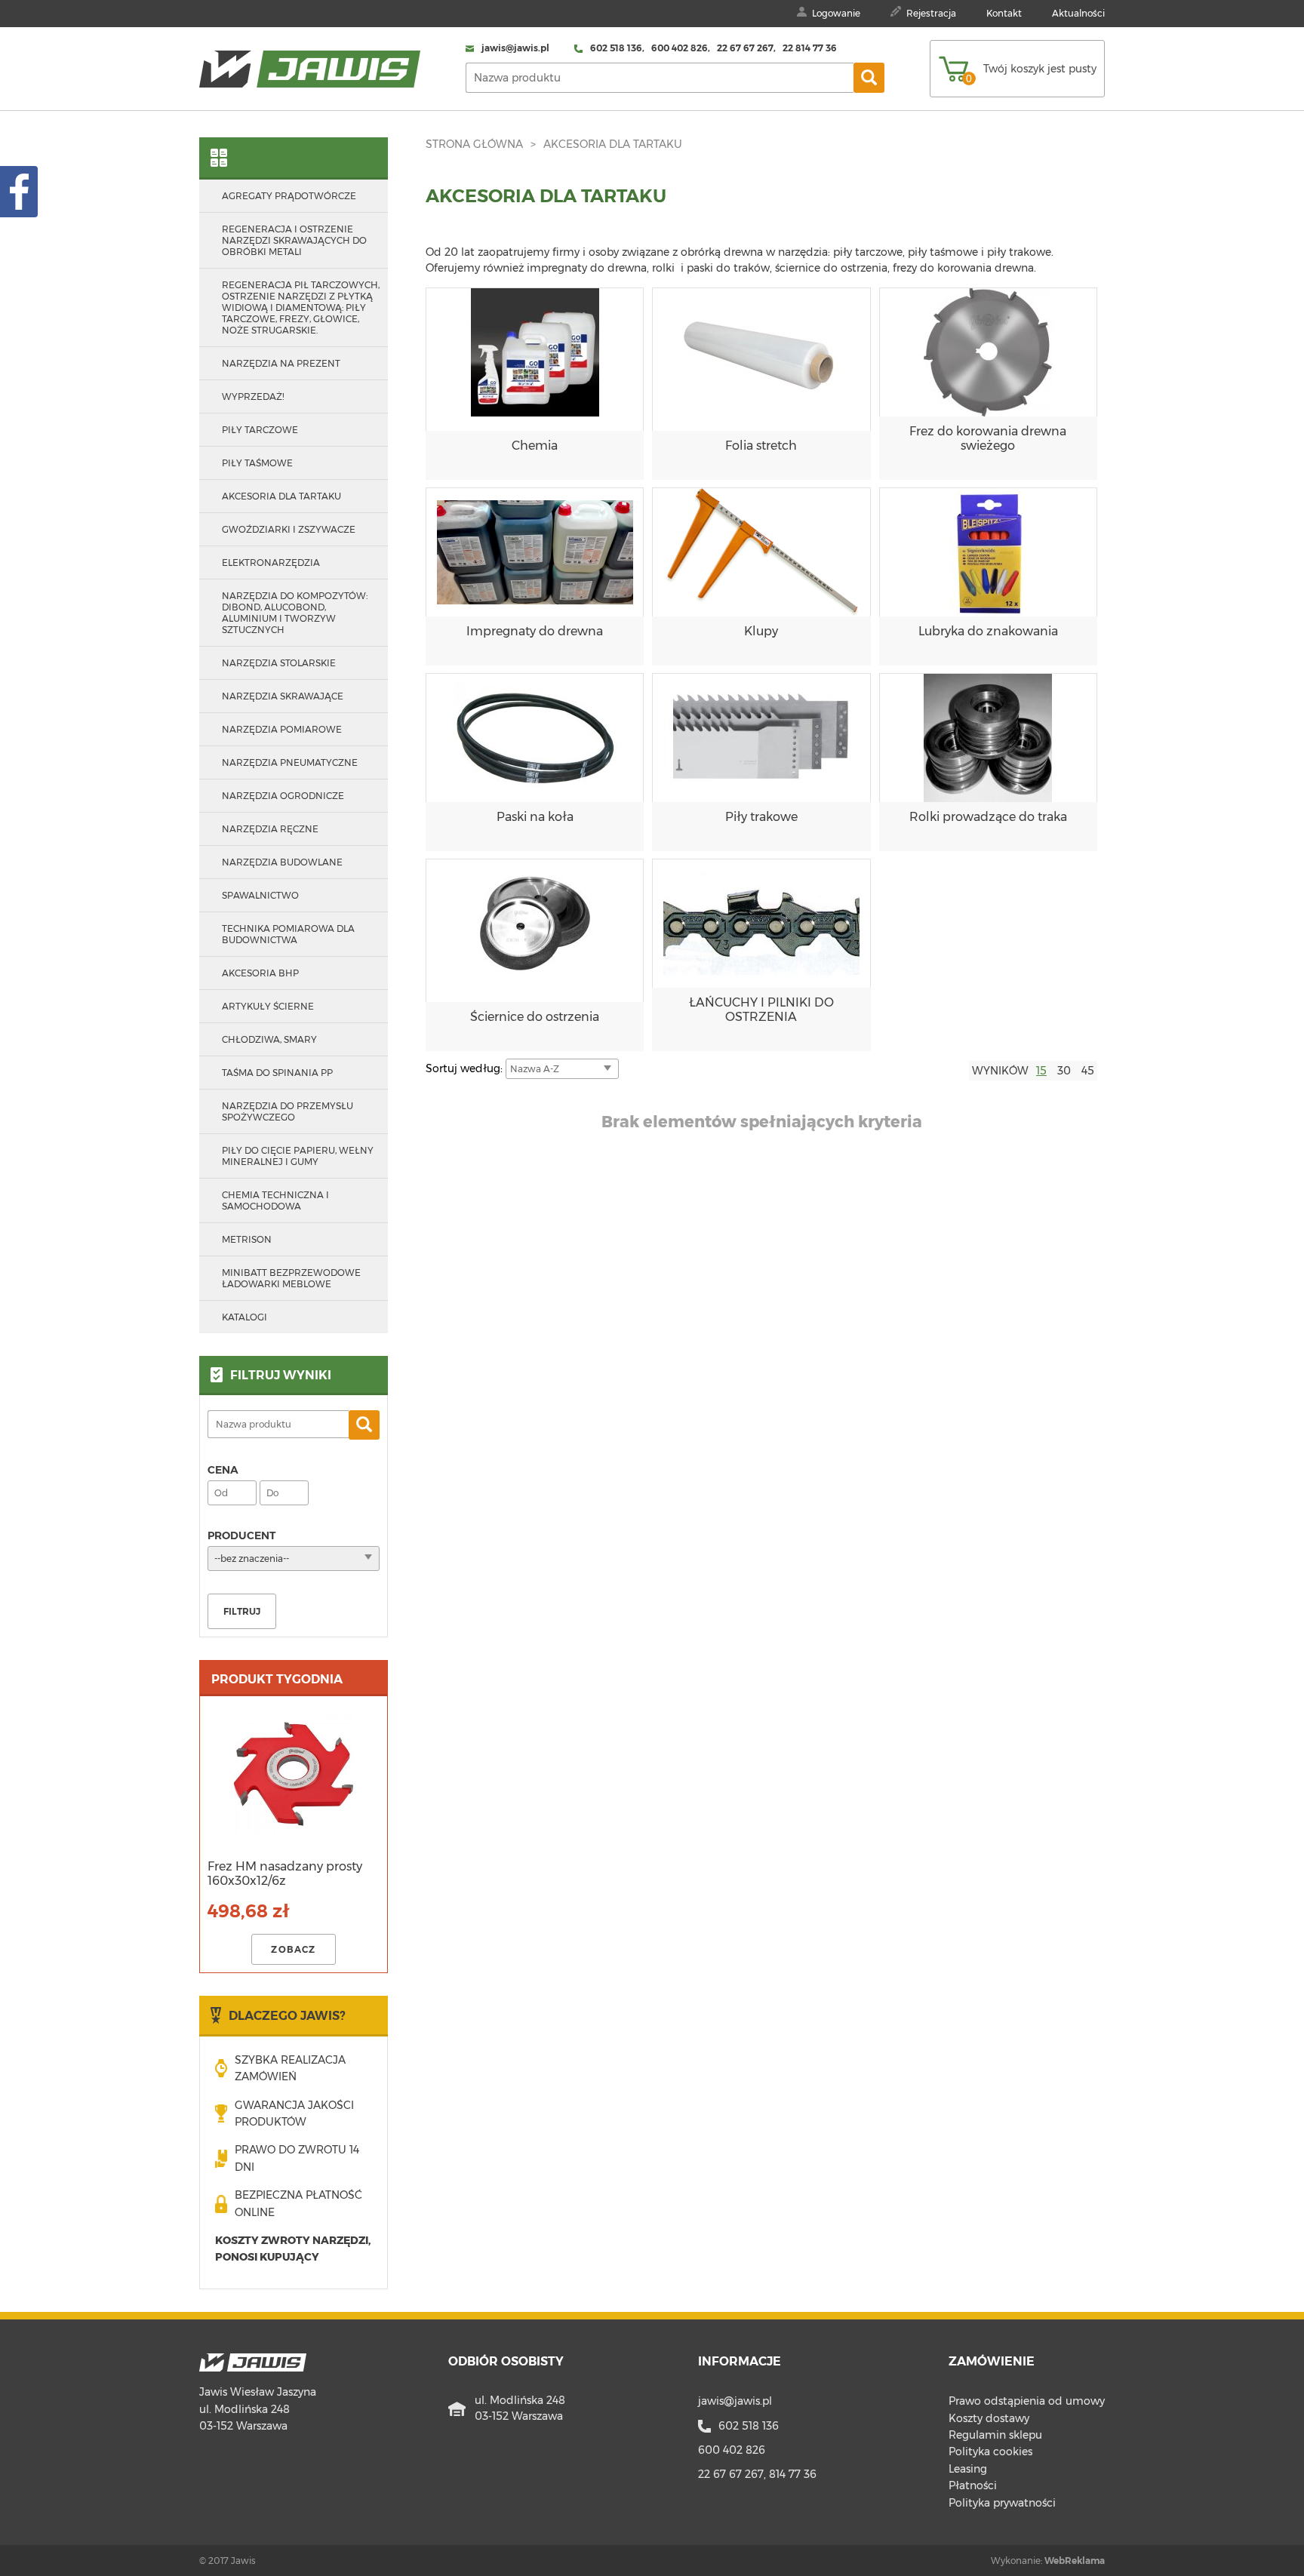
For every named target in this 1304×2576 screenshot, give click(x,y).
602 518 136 (749, 2426)
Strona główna (474, 144)
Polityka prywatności (1002, 2503)
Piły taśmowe (257, 463)
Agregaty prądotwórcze (289, 196)
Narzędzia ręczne (270, 829)
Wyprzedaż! (253, 397)
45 (1088, 1071)
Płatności (973, 2485)
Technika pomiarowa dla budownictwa (288, 934)
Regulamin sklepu (995, 2435)
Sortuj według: (466, 1068)
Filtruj (242, 1611)
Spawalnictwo (260, 895)
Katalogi (244, 1317)
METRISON (247, 1239)
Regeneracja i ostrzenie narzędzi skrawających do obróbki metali (294, 240)
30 (1064, 1071)
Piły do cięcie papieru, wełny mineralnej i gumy (298, 1156)
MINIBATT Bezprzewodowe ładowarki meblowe (291, 1278)
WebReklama (1075, 2561)
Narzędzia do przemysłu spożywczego (288, 1111)
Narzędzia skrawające (283, 696)
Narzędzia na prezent (281, 363)
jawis (735, 2401)
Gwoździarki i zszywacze (289, 529)
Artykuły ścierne (268, 1006)
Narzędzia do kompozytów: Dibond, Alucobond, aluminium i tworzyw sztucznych (295, 613)
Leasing (968, 2469)
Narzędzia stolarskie (279, 663)
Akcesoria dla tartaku (613, 144)
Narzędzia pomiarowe (282, 729)
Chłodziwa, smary (269, 1039)
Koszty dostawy (989, 2418)
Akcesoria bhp (260, 973)
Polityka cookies (990, 2452)
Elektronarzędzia (271, 563)
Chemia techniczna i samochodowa (275, 1200)
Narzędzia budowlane (282, 862)
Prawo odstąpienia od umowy (1027, 2401)
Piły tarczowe (260, 430)
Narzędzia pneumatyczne (290, 762)
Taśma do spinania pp (277, 1073)
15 (1041, 1071)
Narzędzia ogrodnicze (283, 796)
